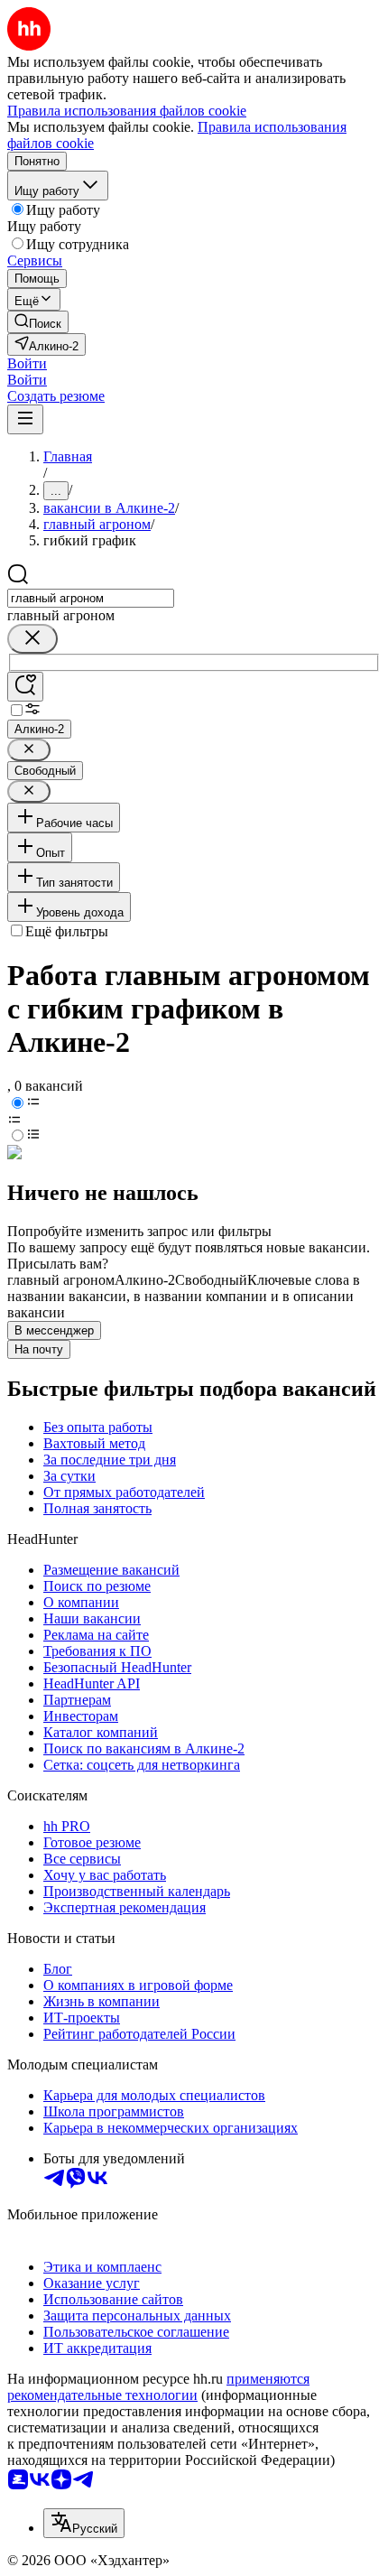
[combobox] (91, 598)
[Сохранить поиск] (25, 687)
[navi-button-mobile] (25, 419)
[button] (27, 363)
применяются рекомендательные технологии (158, 2387)
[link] (38, 322)
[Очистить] (32, 639)
